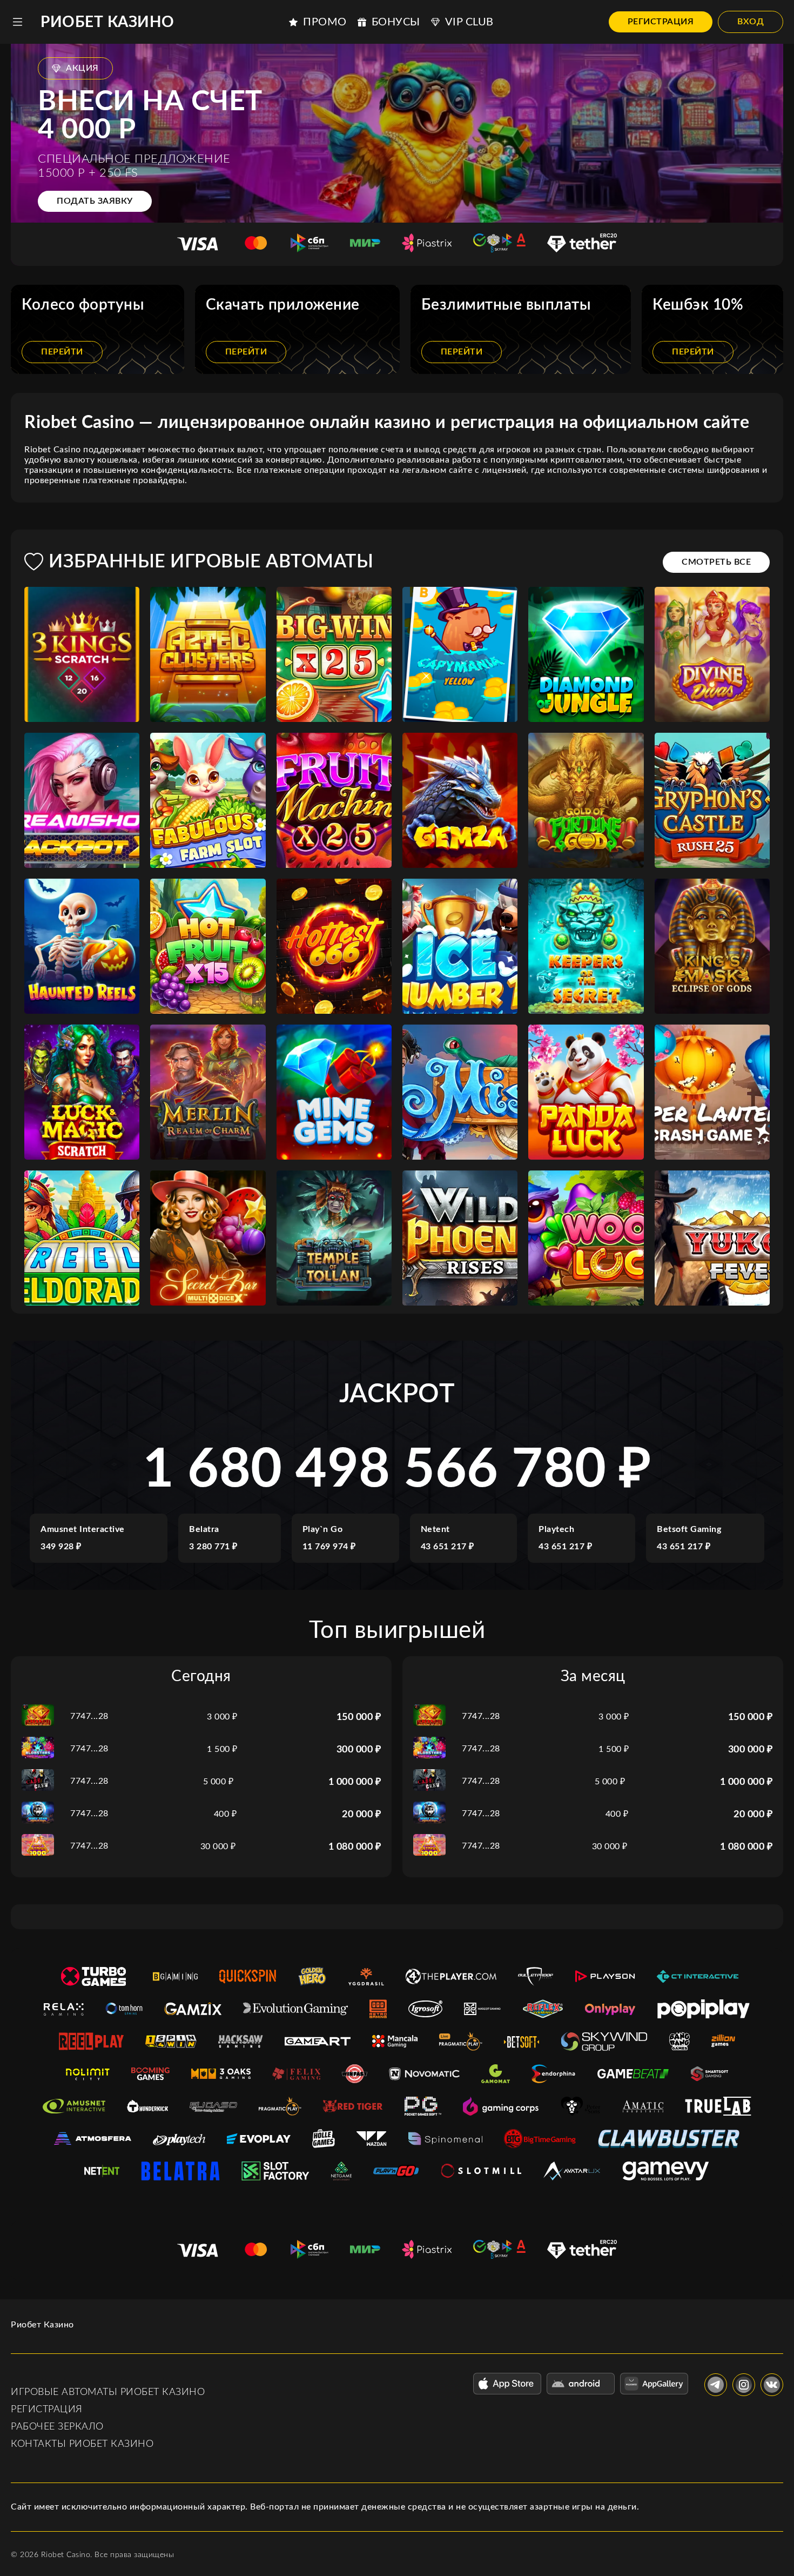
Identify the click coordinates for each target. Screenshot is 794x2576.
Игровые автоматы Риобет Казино (108, 2392)
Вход (751, 22)
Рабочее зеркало (57, 2427)
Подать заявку (95, 201)
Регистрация (661, 22)
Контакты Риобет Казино (82, 2444)
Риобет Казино (107, 22)
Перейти (62, 352)
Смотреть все (716, 562)
